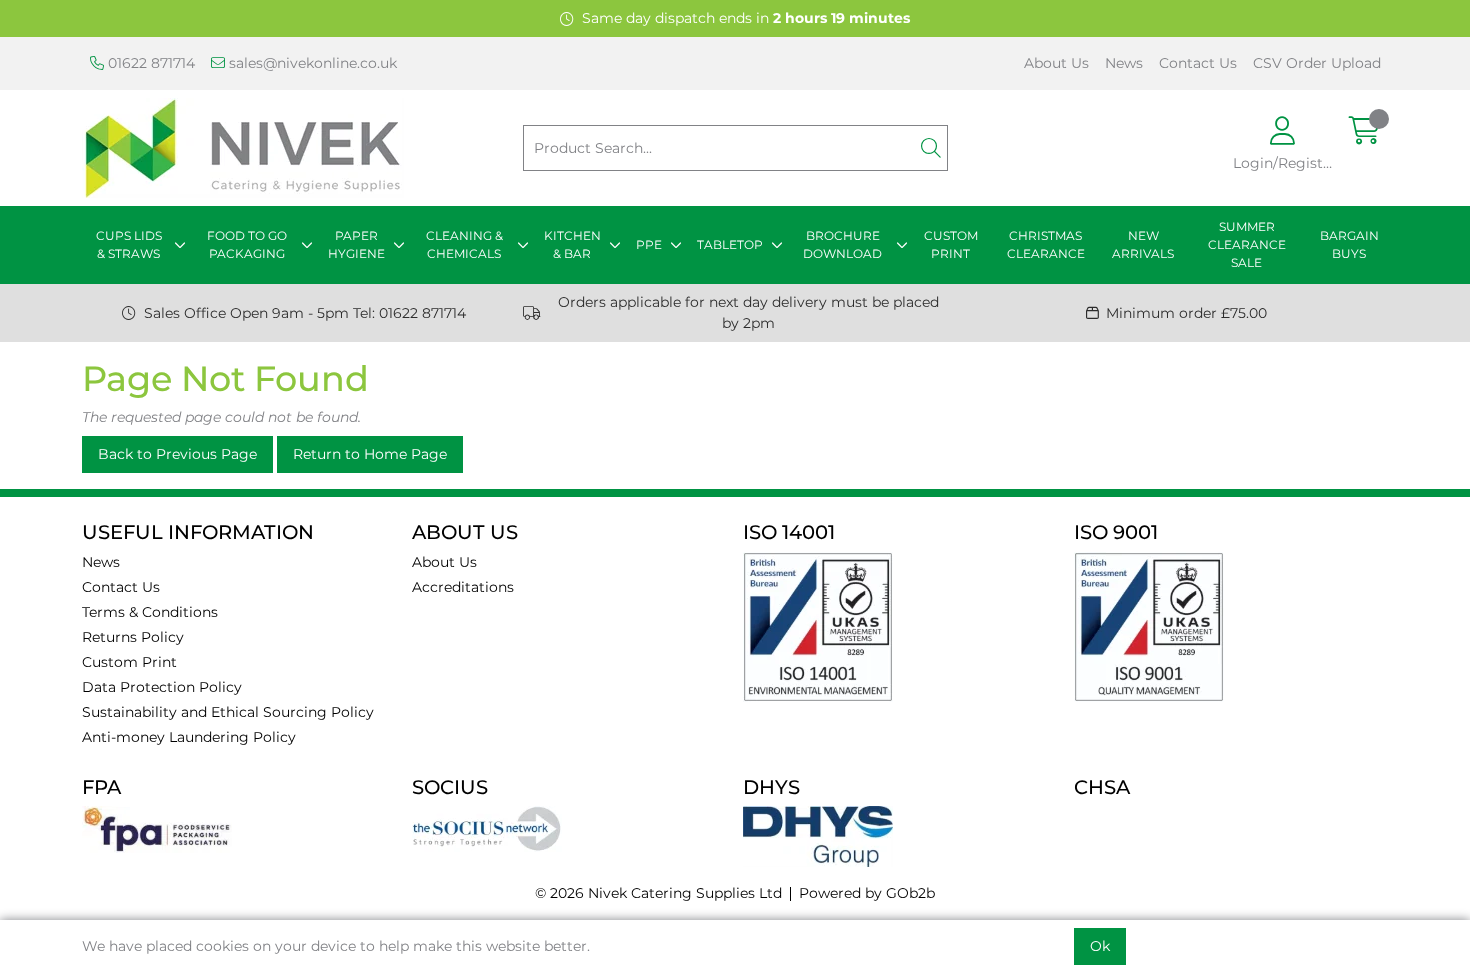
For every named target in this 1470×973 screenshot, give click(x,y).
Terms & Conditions (150, 612)
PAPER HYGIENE (356, 244)
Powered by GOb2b (867, 893)
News (1124, 63)
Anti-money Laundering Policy (189, 737)
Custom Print (129, 662)
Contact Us (1198, 63)
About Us (1056, 63)
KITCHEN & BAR (572, 244)
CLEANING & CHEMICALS (464, 244)
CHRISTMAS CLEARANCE (1046, 244)
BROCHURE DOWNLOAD (842, 244)
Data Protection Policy (162, 687)
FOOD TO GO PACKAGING (247, 244)
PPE (649, 244)
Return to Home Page (370, 454)
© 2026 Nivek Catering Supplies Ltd (658, 893)
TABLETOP (730, 244)
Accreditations (463, 587)
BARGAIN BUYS (1349, 244)
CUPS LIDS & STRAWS (129, 244)
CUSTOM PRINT (951, 244)
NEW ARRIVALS (1143, 244)
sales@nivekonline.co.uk (311, 63)
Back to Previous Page (177, 454)
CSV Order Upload (1317, 63)
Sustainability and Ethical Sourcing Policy (228, 712)
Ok (1100, 946)
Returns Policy (133, 637)
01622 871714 (149, 63)
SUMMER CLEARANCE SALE (1247, 244)
